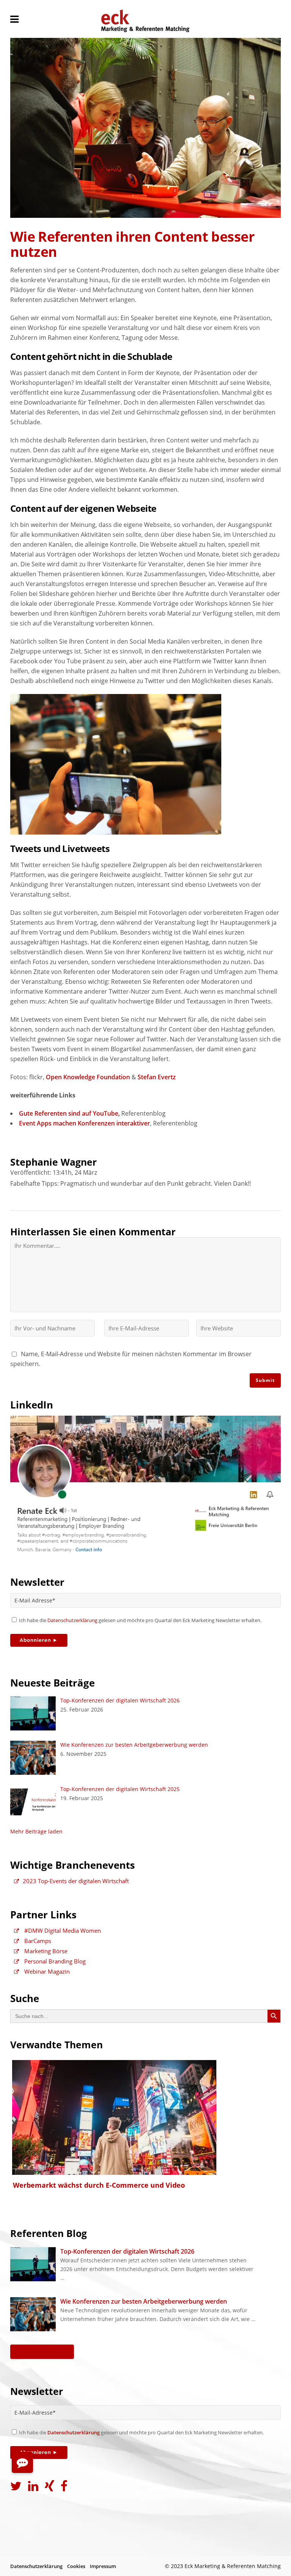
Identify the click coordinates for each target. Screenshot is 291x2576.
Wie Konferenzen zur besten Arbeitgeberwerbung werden (134, 1745)
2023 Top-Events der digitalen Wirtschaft (76, 1881)
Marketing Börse (45, 1951)
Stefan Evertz (157, 1077)
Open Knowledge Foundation (88, 1077)
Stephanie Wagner (53, 1162)
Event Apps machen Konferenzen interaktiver (84, 1123)
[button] (22, 2462)
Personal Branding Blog (54, 1961)
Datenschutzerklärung (72, 1620)
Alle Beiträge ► (42, 2352)
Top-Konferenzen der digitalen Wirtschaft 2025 (120, 1789)
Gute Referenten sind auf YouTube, (69, 1113)
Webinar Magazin (46, 1971)
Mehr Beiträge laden (36, 1831)
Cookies (76, 2566)
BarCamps (37, 1941)
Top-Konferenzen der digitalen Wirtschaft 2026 (120, 1700)
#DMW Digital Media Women (62, 1930)
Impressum (103, 2566)
